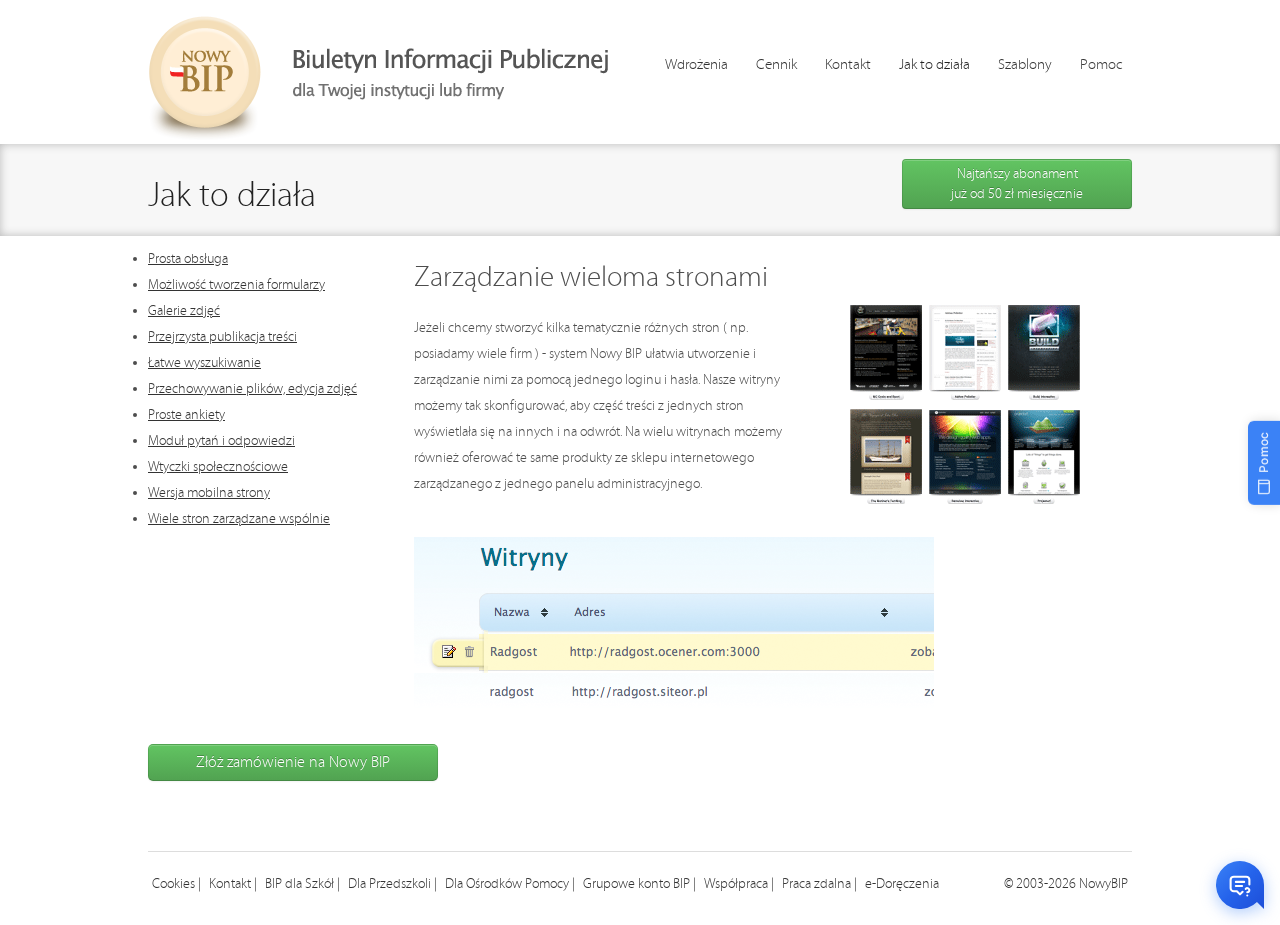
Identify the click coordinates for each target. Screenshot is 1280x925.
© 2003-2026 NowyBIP (1066, 884)
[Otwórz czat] (1240, 885)
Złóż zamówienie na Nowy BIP (293, 762)
